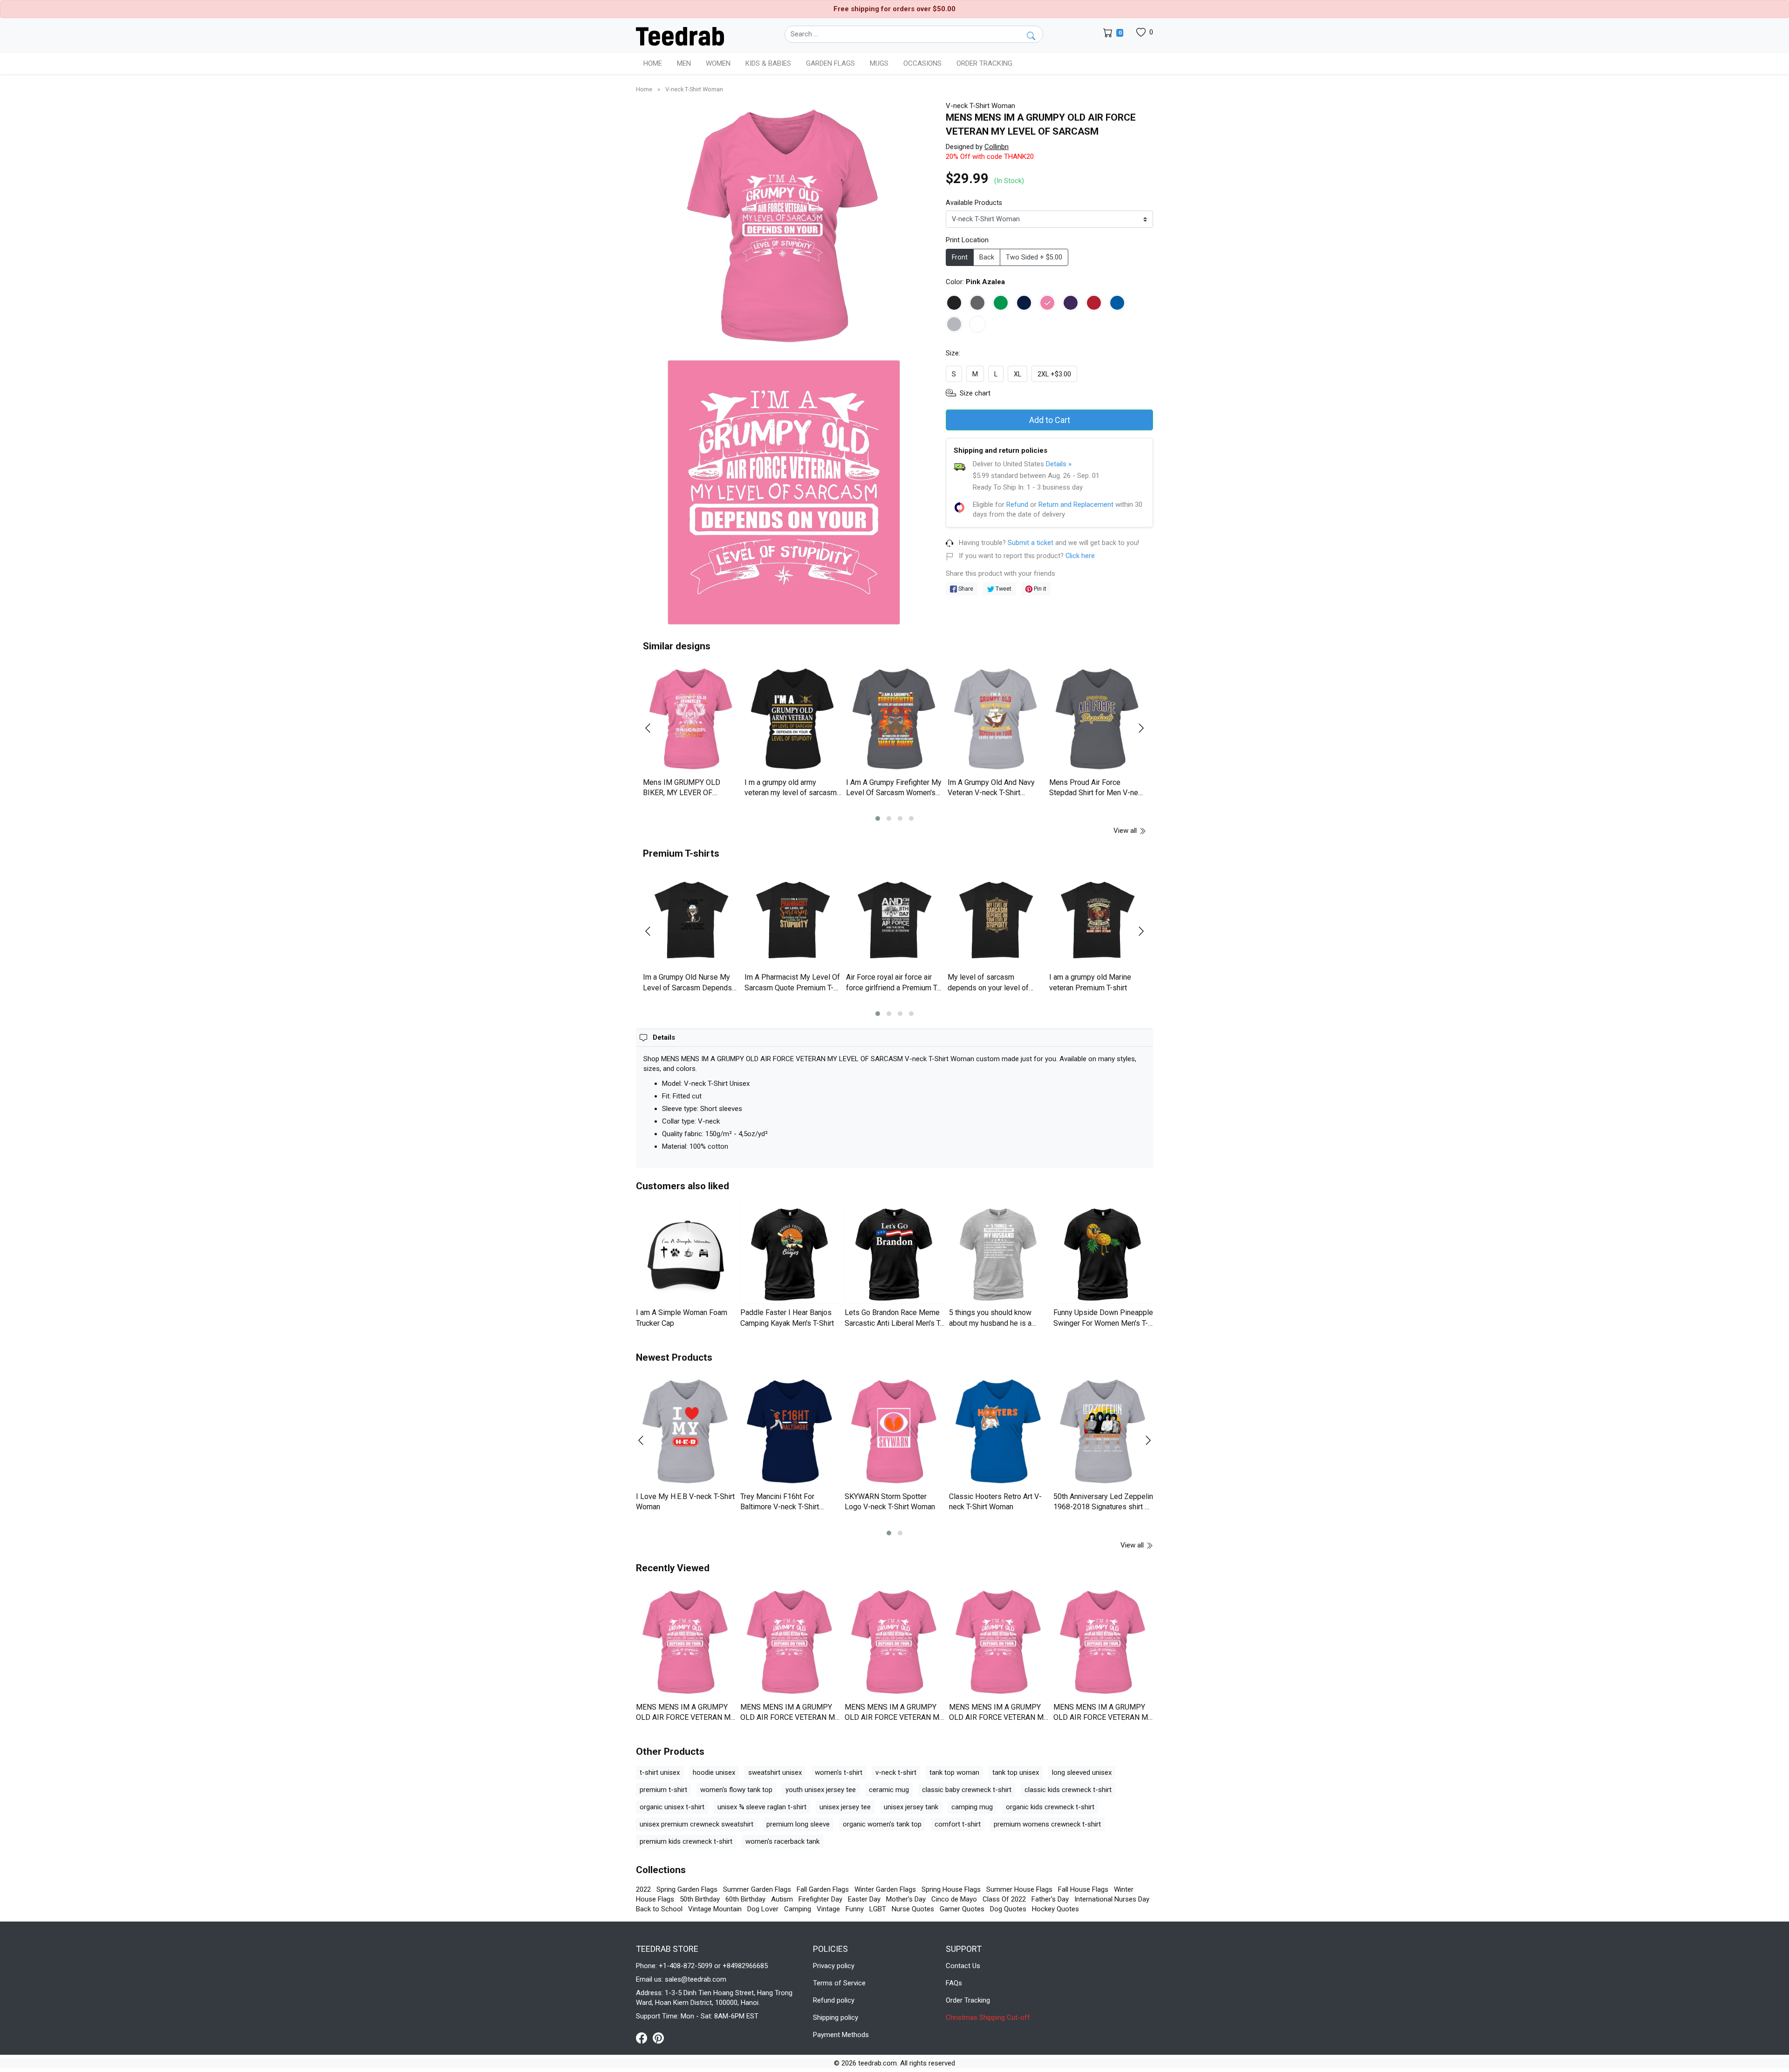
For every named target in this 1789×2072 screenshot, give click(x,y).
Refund (1017, 504)
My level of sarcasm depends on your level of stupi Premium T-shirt (988, 988)
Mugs (879, 63)
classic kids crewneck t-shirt (1068, 1790)
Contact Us (963, 1966)
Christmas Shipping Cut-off (988, 2017)
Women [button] (718, 63)
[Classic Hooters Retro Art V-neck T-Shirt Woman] (999, 1432)
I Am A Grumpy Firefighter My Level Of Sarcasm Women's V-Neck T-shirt (894, 793)
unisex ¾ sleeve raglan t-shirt (762, 1807)
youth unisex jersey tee (821, 1790)
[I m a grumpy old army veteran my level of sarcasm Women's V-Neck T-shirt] (793, 719)
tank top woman (954, 1772)
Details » (1059, 464)
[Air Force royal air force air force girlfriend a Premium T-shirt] (894, 920)
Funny (855, 1909)
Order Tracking (984, 63)
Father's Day (1050, 1899)
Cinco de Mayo (954, 1899)
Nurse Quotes (913, 1909)
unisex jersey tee (845, 1807)
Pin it (1039, 589)
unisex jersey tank (911, 1807)
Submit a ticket (1031, 543)
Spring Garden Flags (687, 1889)
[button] (878, 818)
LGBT (878, 1909)
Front (960, 257)
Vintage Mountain (715, 1909)
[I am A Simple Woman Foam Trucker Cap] (686, 1254)
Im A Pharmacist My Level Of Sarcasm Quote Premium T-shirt (792, 988)
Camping (798, 1909)
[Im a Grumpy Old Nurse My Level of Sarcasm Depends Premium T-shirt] (691, 920)
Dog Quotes (1008, 1909)
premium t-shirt (663, 1790)
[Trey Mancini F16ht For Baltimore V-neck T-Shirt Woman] (790, 1432)
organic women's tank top (882, 1824)
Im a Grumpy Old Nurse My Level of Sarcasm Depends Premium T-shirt (687, 988)
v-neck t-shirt (896, 1772)
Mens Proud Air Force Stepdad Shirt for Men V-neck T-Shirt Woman (1097, 793)
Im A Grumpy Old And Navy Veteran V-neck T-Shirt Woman (991, 793)
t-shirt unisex (660, 1772)
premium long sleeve (798, 1824)
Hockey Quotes (1055, 1909)
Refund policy (834, 2000)
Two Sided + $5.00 (1034, 257)
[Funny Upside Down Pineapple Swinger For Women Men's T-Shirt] (1103, 1254)
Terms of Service (839, 1983)
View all (1126, 831)
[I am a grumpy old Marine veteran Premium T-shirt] (1098, 920)
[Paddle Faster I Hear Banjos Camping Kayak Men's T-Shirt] (790, 1254)
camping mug (972, 1807)
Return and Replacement (1076, 504)
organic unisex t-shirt (672, 1807)
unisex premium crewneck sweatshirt (696, 1824)
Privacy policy (834, 1966)
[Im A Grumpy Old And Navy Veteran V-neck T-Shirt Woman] (996, 719)
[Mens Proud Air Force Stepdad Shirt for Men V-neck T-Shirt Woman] (1098, 719)
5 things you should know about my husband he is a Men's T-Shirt (990, 1323)
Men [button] (684, 63)
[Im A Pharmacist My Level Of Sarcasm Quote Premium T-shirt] (793, 920)
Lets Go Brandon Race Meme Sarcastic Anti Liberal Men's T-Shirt (894, 1323)
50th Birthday (700, 1899)
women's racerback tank (782, 1841)
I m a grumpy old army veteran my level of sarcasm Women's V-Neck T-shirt (791, 793)
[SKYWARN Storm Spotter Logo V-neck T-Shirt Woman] (894, 1432)
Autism (782, 1899)
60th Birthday (745, 1899)
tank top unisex (1016, 1772)
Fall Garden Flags (823, 1889)
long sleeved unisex (1082, 1772)
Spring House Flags (951, 1889)
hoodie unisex (714, 1772)
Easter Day (864, 1899)
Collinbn (997, 147)
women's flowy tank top (736, 1790)
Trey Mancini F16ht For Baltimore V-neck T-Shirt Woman (780, 1507)
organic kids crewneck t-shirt (1050, 1807)
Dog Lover (763, 1909)
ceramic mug (889, 1790)
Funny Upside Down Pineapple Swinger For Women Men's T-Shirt (1103, 1323)
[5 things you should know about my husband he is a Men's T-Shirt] (999, 1254)
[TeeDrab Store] (680, 35)
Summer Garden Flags (757, 1889)
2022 (643, 1889)
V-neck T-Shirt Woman (694, 89)
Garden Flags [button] (830, 63)
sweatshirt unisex (775, 1772)
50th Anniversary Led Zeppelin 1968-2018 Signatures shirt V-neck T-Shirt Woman (1103, 1507)
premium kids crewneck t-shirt (686, 1841)
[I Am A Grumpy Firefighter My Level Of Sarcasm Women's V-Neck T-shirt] (894, 719)
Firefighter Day (820, 1899)
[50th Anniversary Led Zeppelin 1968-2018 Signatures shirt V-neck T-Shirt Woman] (1103, 1432)
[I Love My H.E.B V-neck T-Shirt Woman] (686, 1432)
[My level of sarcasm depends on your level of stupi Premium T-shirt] (996, 920)
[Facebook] (644, 2038)
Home (653, 63)
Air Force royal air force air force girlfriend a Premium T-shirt (893, 988)
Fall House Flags (1083, 1889)
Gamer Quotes (962, 1909)
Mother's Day (906, 1899)
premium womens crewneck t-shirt (1047, 1824)
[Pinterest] (658, 2038)
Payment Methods (841, 2035)
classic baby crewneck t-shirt (967, 1790)
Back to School (659, 1909)
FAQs (954, 1983)
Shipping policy (836, 2017)
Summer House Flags (1019, 1889)
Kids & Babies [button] (768, 63)
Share (965, 589)
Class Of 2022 (1004, 1899)
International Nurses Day (1112, 1899)
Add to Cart (1050, 420)
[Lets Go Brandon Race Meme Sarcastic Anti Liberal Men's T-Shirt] (894, 1254)
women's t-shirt (839, 1772)
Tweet (1003, 589)
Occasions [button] (922, 63)
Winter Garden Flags (885, 1889)
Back (987, 257)
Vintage (828, 1909)
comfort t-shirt (958, 1824)
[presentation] (654, 728)
